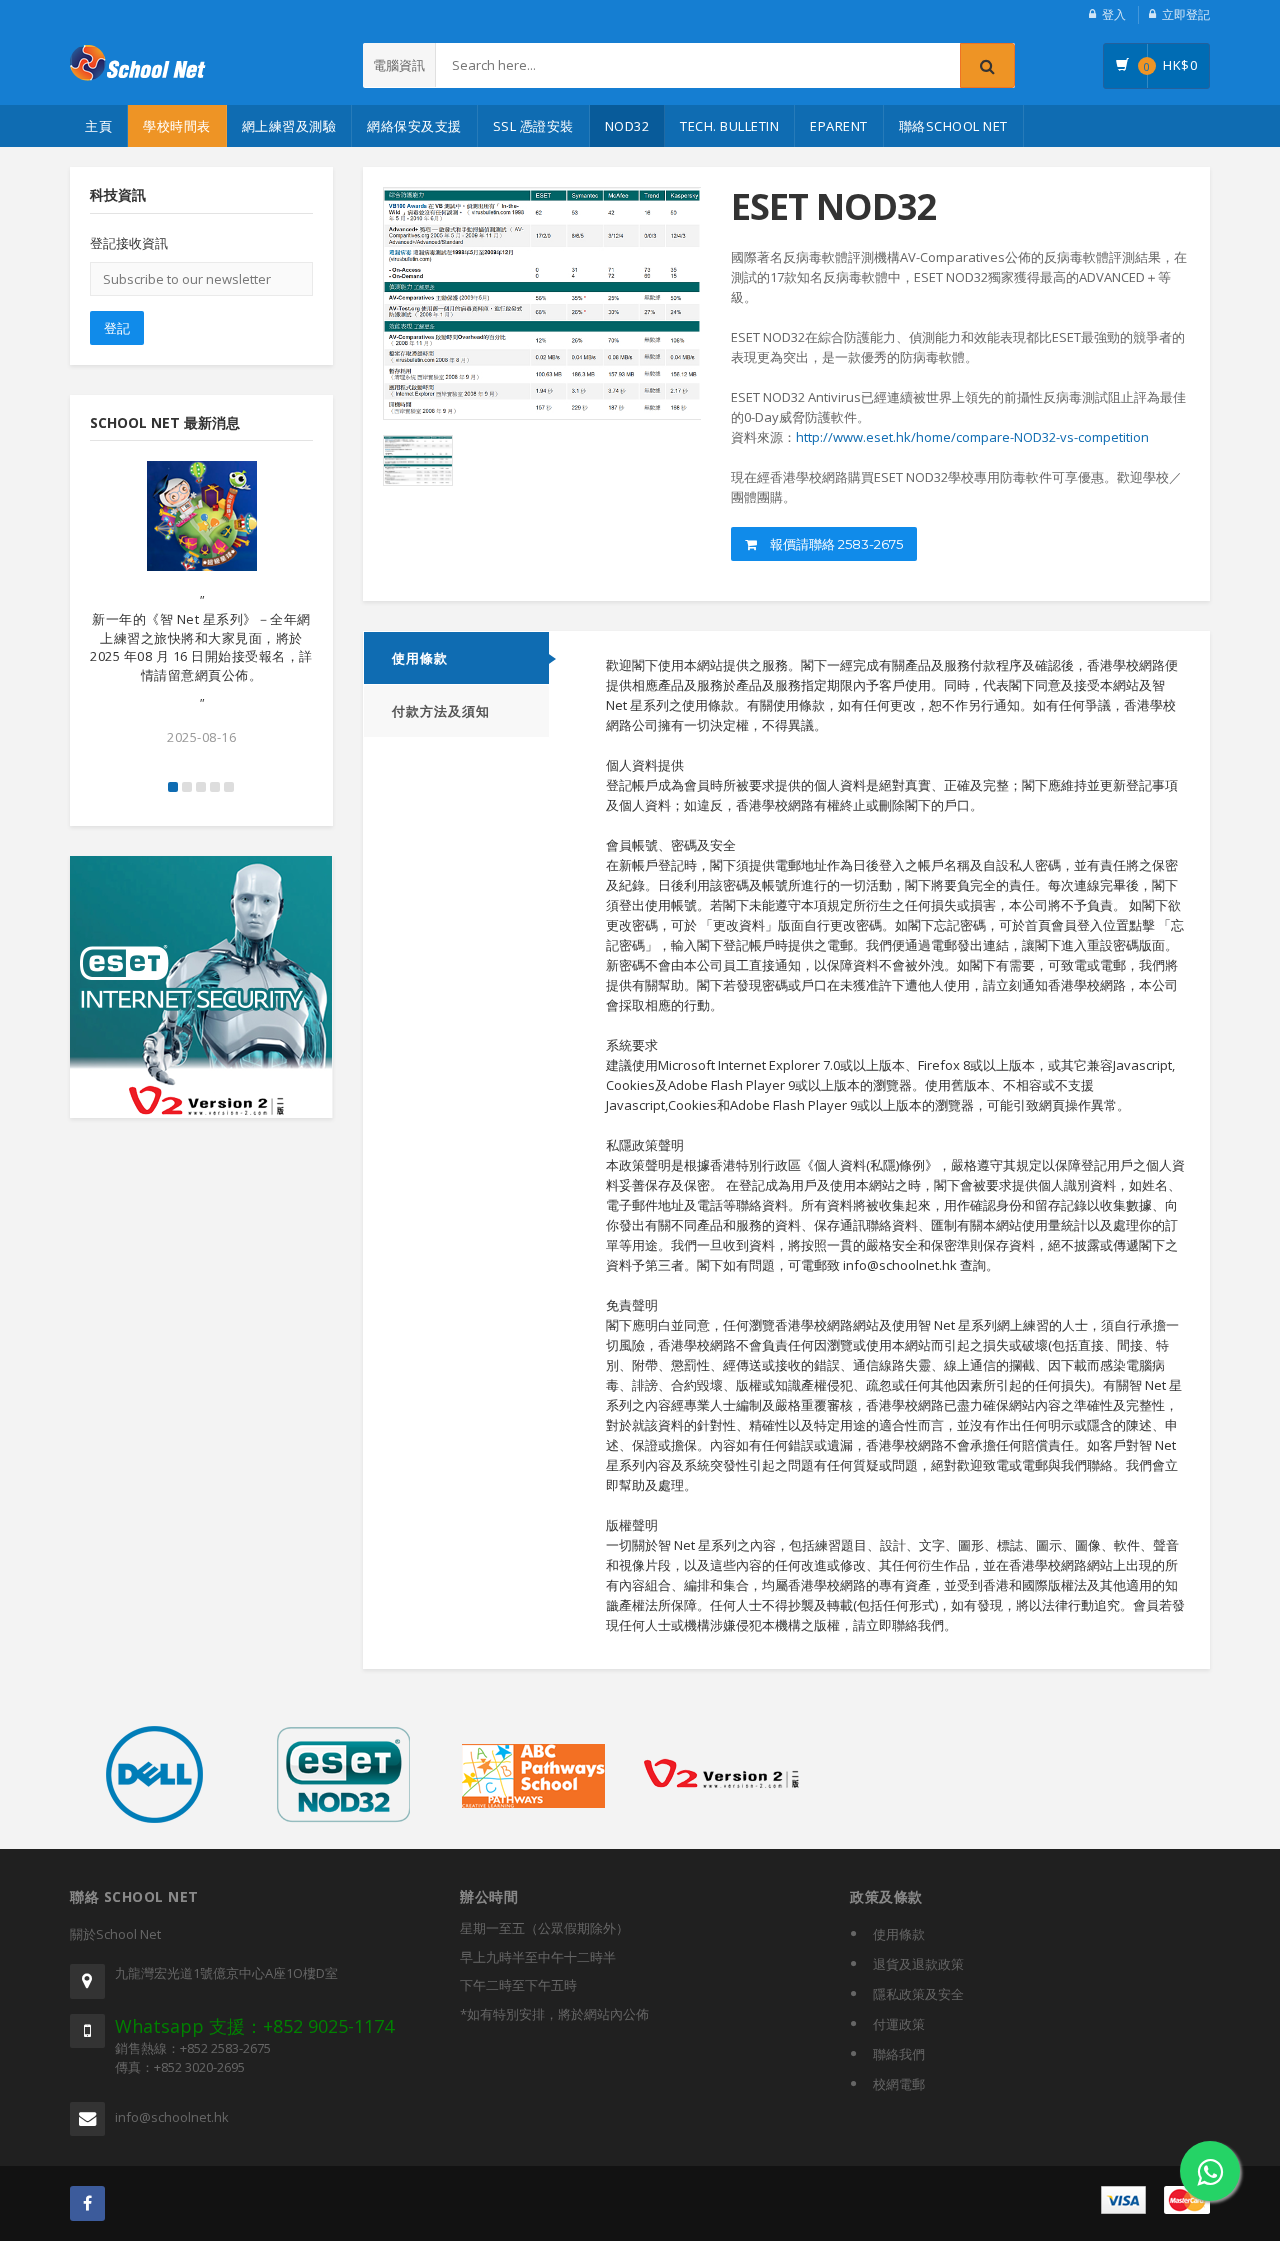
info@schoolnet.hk (172, 2117)
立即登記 (1186, 14)
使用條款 (420, 658)
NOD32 (627, 126)
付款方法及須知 (441, 711)
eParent (839, 126)
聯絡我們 (899, 2054)
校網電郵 (899, 2084)
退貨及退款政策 (918, 1964)
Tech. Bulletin (729, 126)
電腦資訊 (399, 65)
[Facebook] (87, 2203)
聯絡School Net (953, 126)
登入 (1114, 14)
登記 (117, 328)
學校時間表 (177, 126)
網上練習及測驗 (289, 126)
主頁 (98, 126)
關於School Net (115, 1934)
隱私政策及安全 (918, 1994)
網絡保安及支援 (414, 126)
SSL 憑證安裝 (533, 126)
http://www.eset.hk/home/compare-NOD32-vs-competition (972, 437)
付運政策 (899, 2024)
